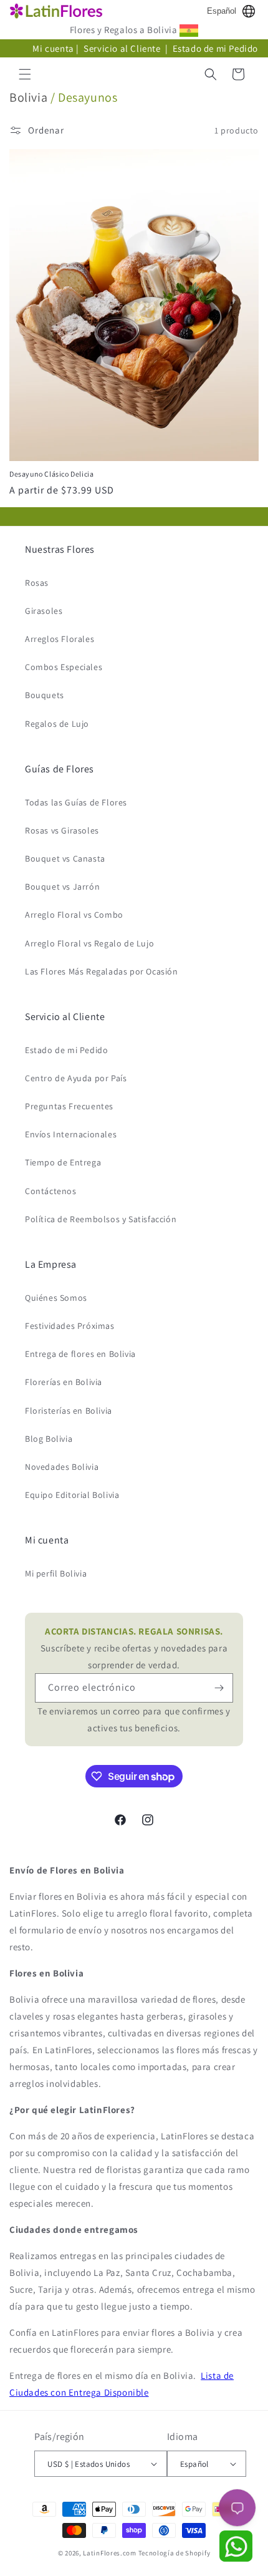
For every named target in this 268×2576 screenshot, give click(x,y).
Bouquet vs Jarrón (62, 887)
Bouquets (45, 695)
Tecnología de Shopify (175, 2553)
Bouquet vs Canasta (65, 858)
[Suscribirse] (219, 1688)
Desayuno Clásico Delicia (51, 474)
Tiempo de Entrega (63, 1162)
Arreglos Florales (60, 639)
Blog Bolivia (49, 1439)
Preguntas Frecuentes (69, 1106)
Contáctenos (51, 1191)
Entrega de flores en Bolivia (80, 1354)
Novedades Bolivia (62, 1467)
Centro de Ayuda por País (76, 1078)
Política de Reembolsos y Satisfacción (101, 1219)
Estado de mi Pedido (215, 48)
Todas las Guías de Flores (76, 802)
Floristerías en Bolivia (69, 1411)
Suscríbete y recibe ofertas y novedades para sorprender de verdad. (134, 1648)
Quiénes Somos (56, 1298)
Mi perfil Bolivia (56, 1573)
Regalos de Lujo (57, 724)
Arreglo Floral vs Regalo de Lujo (89, 943)
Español (222, 11)
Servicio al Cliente (123, 48)
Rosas (37, 583)
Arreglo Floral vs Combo (74, 915)
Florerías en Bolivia (64, 1382)
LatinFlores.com (110, 2553)
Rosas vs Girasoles (62, 830)
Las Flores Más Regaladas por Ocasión (102, 971)
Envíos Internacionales (71, 1134)
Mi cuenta (53, 48)
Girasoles (44, 611)
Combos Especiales (64, 667)
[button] (25, 74)
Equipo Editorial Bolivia (72, 1495)
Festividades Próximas (70, 1326)
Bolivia (28, 97)
